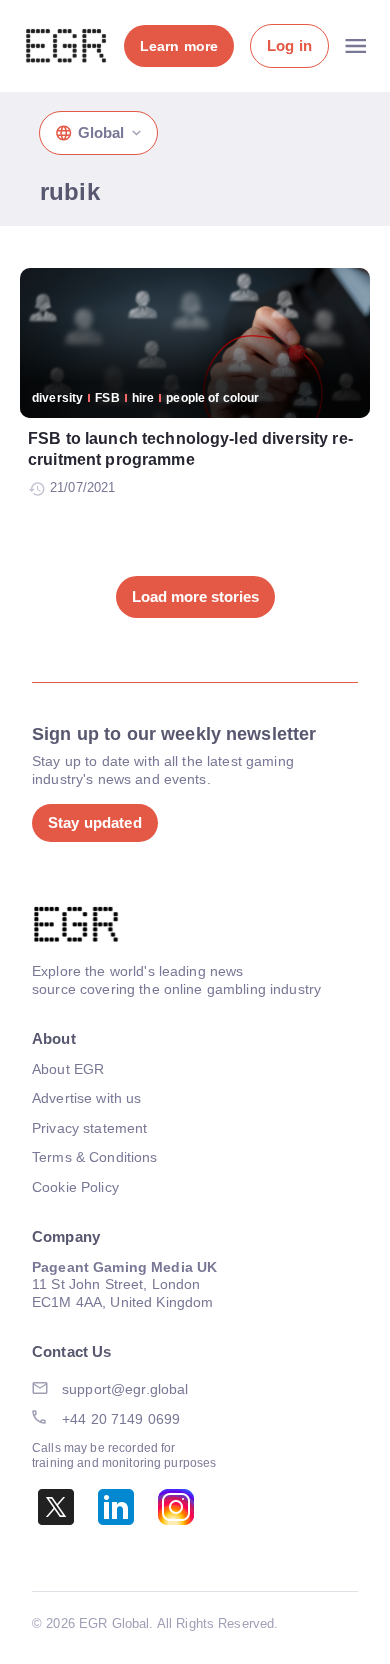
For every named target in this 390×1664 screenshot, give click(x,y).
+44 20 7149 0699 (121, 1419)
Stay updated (95, 822)
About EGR (68, 1069)
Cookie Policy (75, 1187)
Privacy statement (89, 1128)
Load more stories (195, 596)
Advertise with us (86, 1098)
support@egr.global (125, 1389)
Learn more (179, 46)
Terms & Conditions (95, 1157)
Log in (289, 45)
